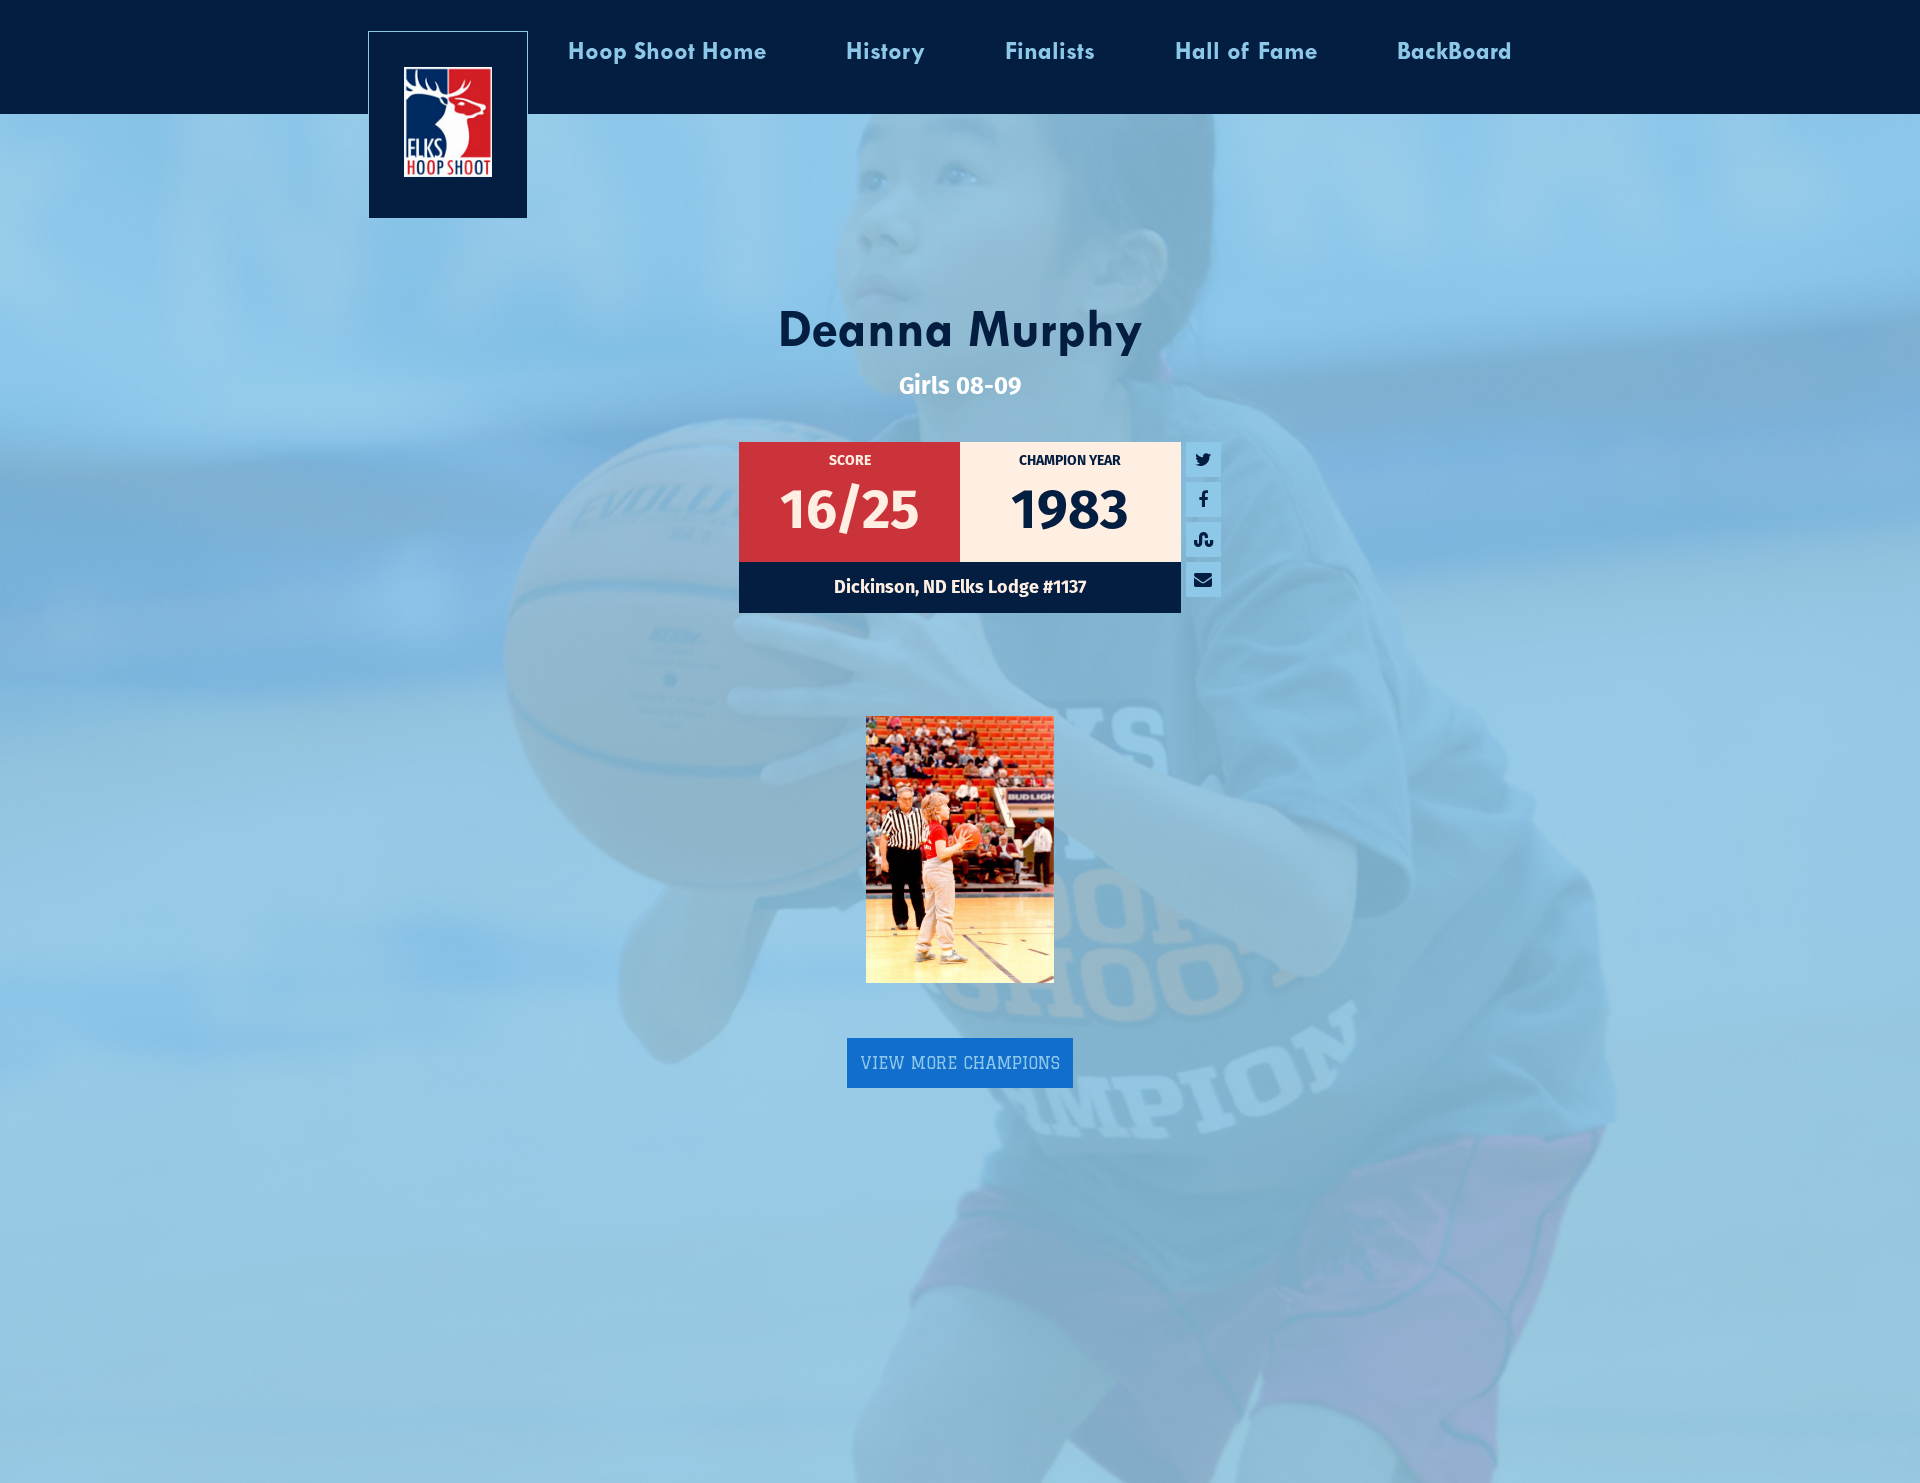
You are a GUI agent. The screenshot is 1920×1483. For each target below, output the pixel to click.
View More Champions (960, 1063)
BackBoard (1454, 53)
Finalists (1050, 53)
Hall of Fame (1246, 53)
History (885, 53)
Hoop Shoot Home (667, 53)
